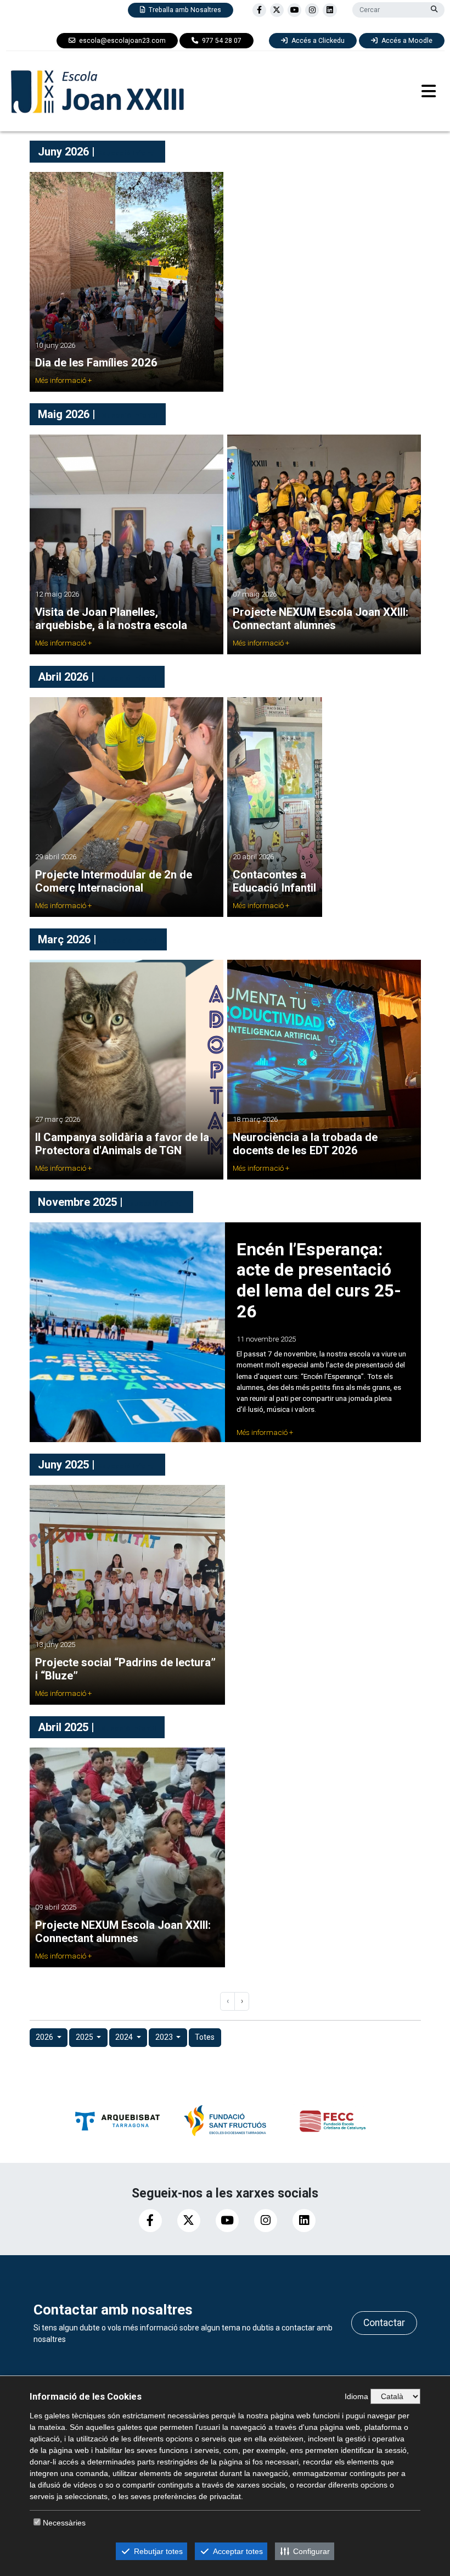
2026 (45, 2037)
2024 (125, 2037)
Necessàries (64, 2523)
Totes (205, 2037)
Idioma (356, 2396)
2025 (85, 2037)
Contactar (384, 2323)
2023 (165, 2037)
